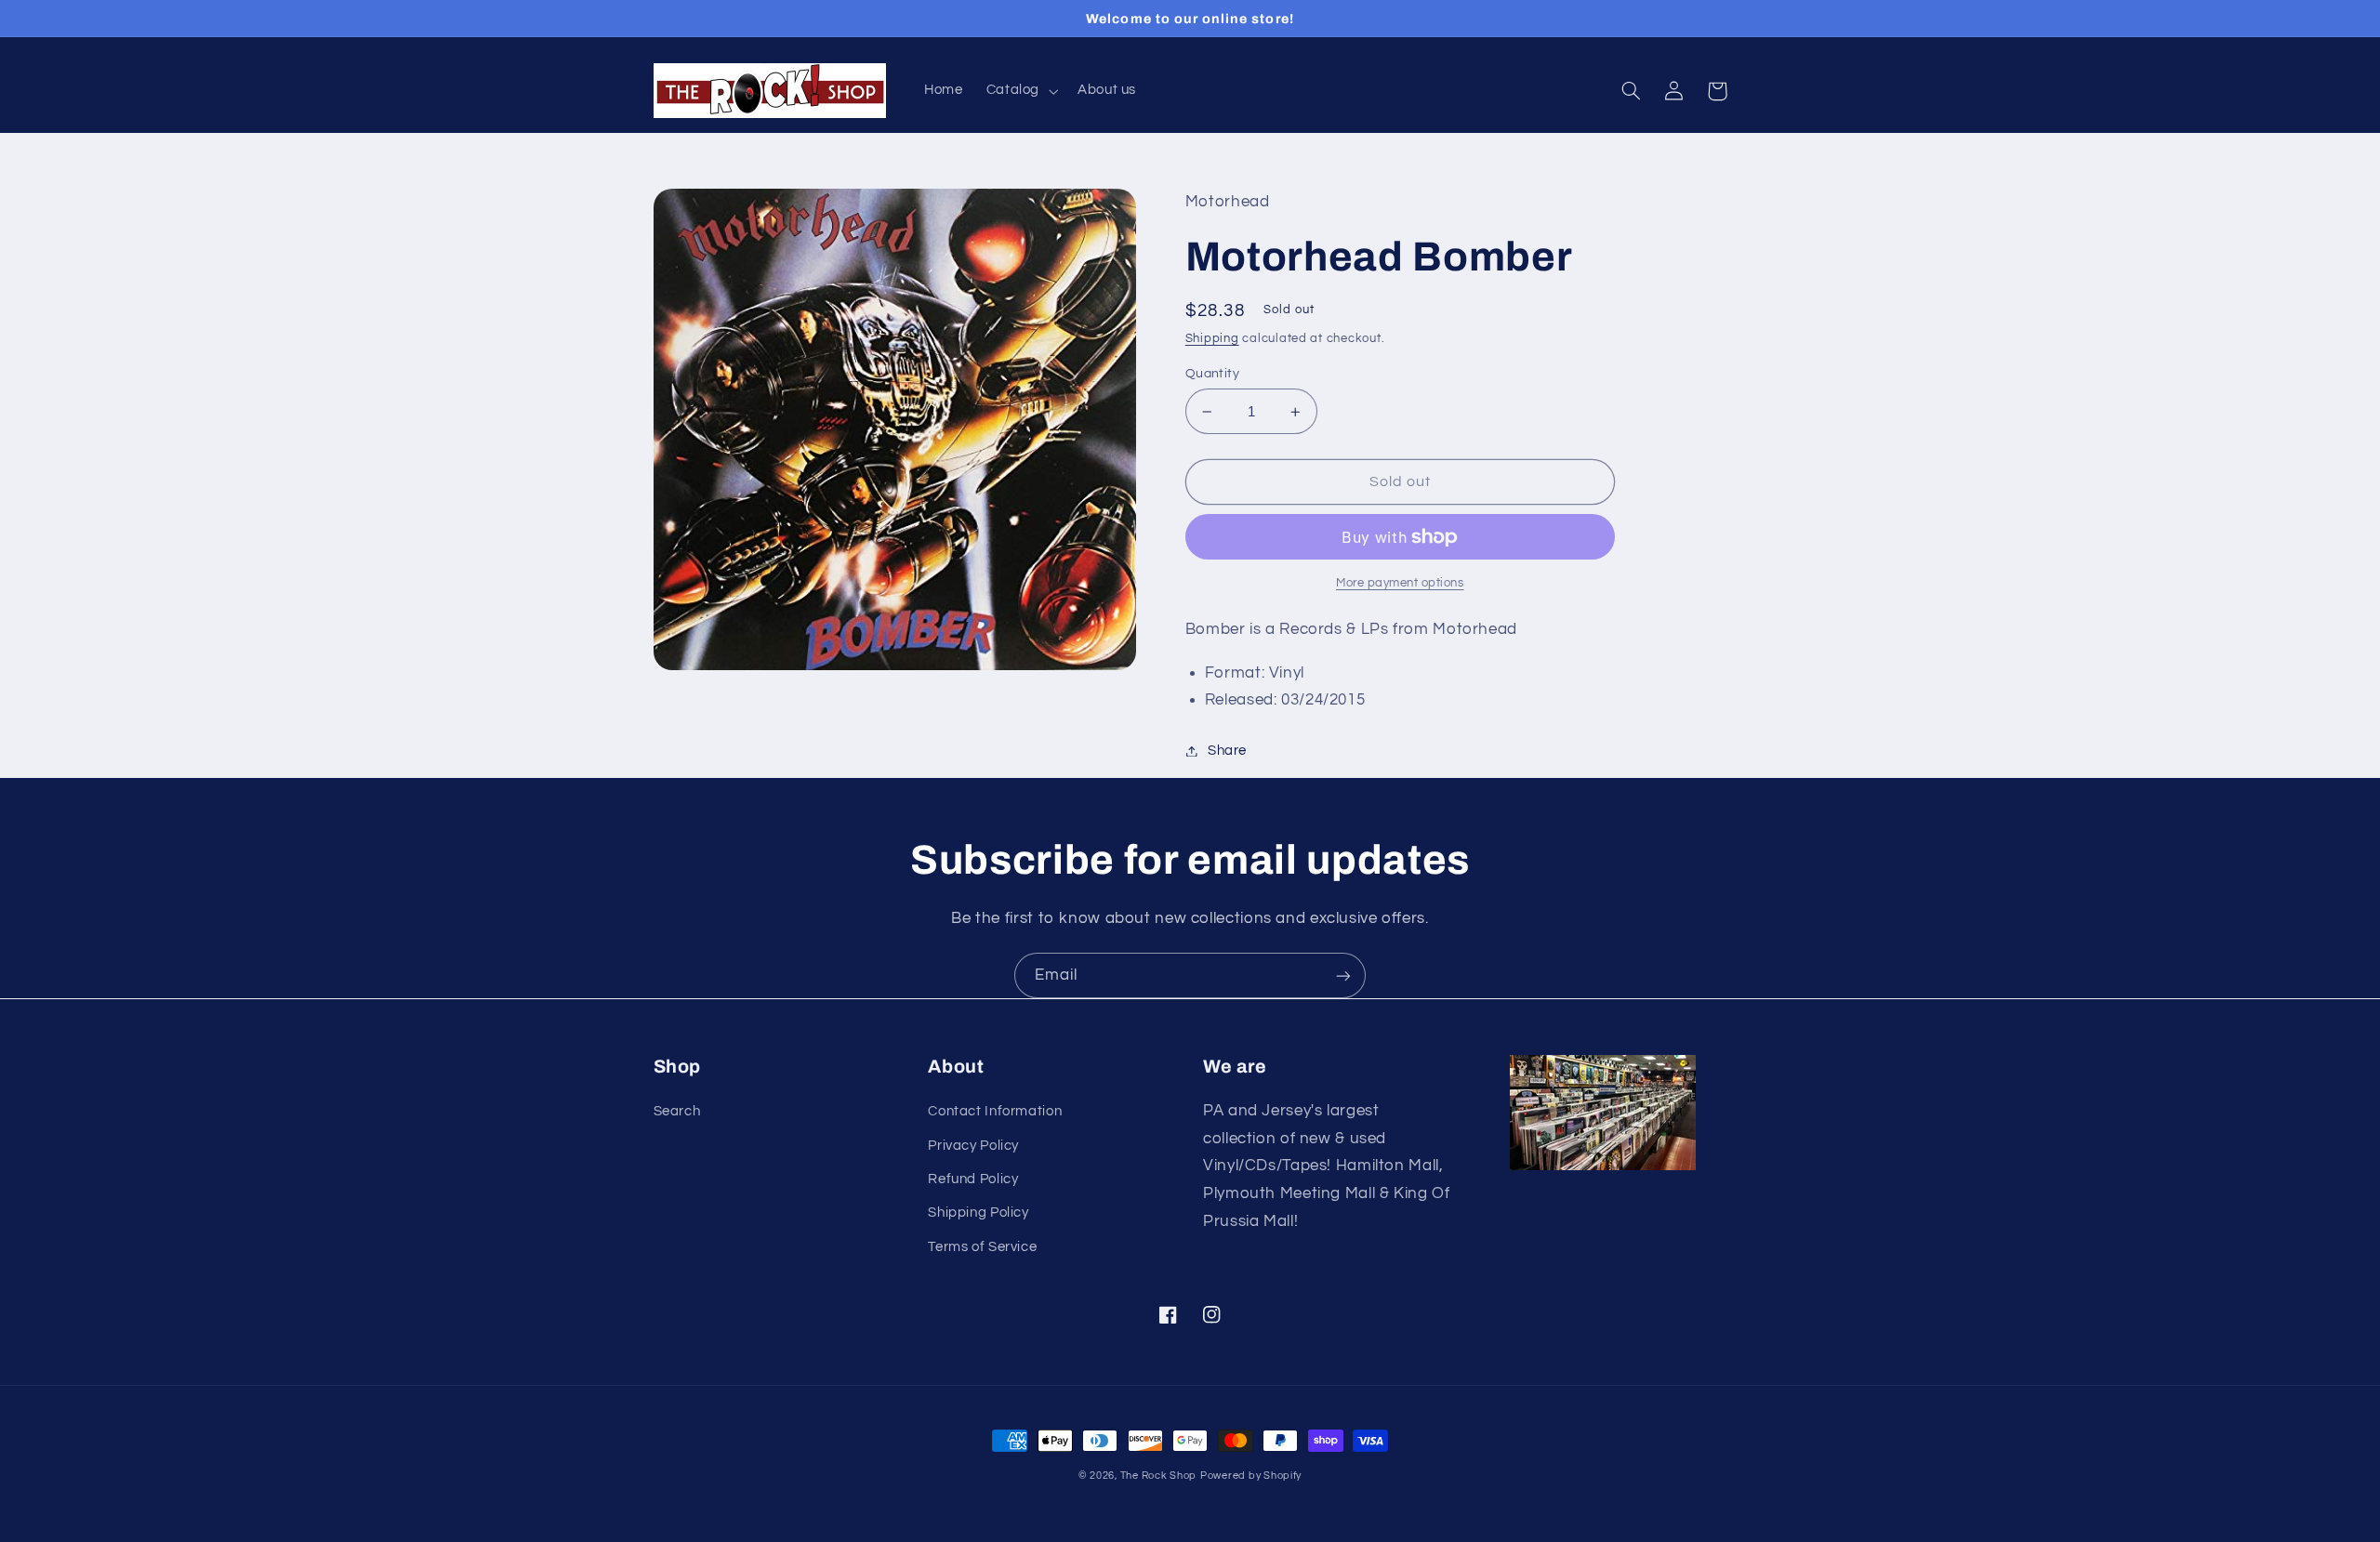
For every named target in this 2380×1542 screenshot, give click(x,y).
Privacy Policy (973, 1146)
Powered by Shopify (1251, 1476)
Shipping (1212, 339)
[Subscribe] (1343, 975)
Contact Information (995, 1111)
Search (677, 1111)
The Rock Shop (1159, 1476)
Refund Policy (973, 1179)
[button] (1020, 91)
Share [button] (1227, 751)
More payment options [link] (1400, 583)
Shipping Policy (978, 1213)
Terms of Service (982, 1247)
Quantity (1212, 374)
